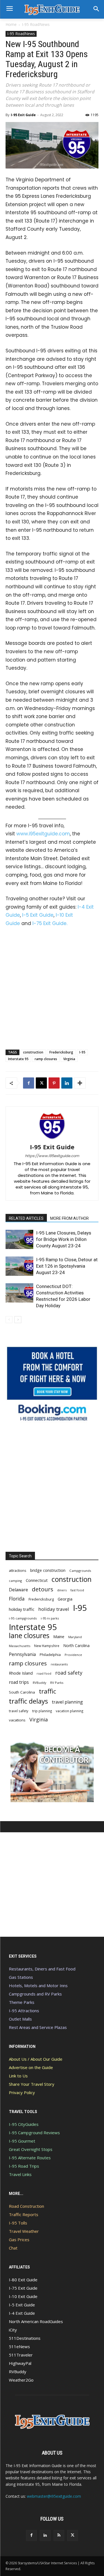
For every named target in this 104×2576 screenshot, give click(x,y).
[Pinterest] (54, 1083)
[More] (80, 1083)
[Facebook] (29, 1083)
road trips (19, 1682)
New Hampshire (47, 1646)
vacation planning (69, 1711)
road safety (69, 1673)
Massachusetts (20, 1646)
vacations (17, 1720)
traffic (47, 1691)
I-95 (82, 1052)
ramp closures (46, 1059)
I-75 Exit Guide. (50, 923)
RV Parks (57, 1683)
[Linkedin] (67, 1083)
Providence (73, 1655)
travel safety (19, 1711)
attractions (18, 1570)
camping (15, 1581)
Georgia (65, 1599)
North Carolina (76, 1646)
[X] (41, 1083)
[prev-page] (9, 1320)
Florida (17, 1599)
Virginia (69, 1059)
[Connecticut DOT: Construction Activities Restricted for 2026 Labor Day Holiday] (19, 1293)
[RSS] (59, 2535)
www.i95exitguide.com (43, 834)
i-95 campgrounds (23, 1618)
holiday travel (54, 1609)
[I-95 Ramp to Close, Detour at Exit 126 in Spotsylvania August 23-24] (19, 1266)
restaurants (59, 1664)
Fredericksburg (61, 1052)
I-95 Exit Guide (23, 115)
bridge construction (48, 1570)
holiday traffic (22, 1609)
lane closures (29, 1635)
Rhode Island (21, 1673)
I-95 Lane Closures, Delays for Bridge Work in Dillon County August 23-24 (64, 1239)
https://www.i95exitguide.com (52, 1156)
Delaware (18, 1590)
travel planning (67, 1702)
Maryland (75, 1637)
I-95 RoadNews (36, 24)
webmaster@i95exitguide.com (54, 2496)
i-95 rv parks (50, 1618)
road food (44, 1674)
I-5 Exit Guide (38, 915)
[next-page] (18, 1320)
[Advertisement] (52, 987)
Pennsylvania (22, 1654)
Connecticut (37, 1580)
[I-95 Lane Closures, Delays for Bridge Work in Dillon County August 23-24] (19, 1239)
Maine (59, 1637)
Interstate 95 (18, 1059)
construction (33, 1052)
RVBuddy (40, 1683)
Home (11, 24)
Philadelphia (50, 1655)
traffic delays (28, 1701)
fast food (77, 1590)
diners (62, 1590)
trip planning (42, 1711)
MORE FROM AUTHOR (69, 1218)
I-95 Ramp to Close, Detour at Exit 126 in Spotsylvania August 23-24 (67, 1266)
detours (43, 1589)
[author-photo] (52, 1139)
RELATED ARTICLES (26, 1218)
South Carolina (22, 1692)
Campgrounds (80, 1571)
